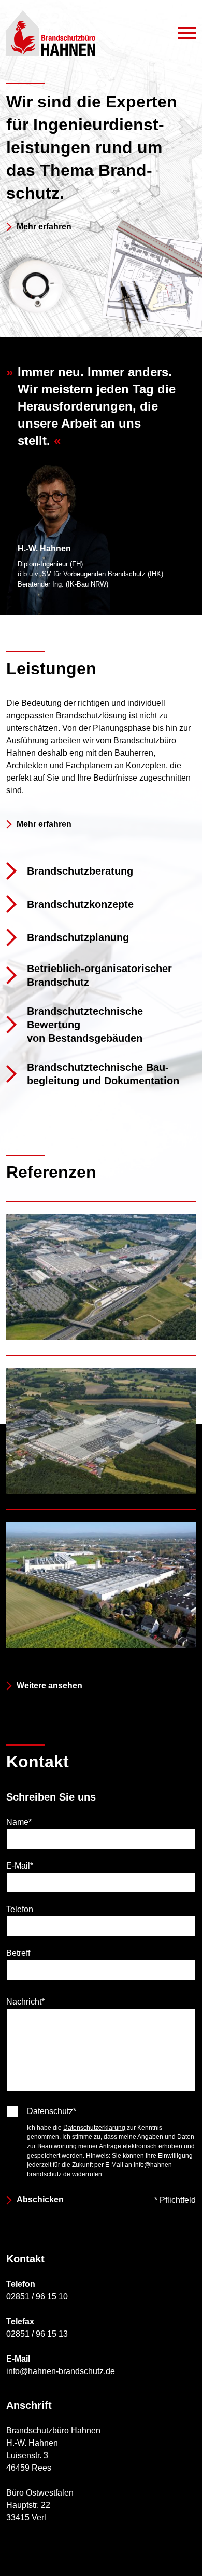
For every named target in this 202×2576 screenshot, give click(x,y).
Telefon (20, 1909)
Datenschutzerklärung (94, 2128)
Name (19, 1821)
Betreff (18, 1953)
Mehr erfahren (44, 227)
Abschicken (40, 2199)
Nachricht (25, 1998)
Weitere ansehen (49, 1686)
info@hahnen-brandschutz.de (61, 2371)
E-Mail (20, 1865)
